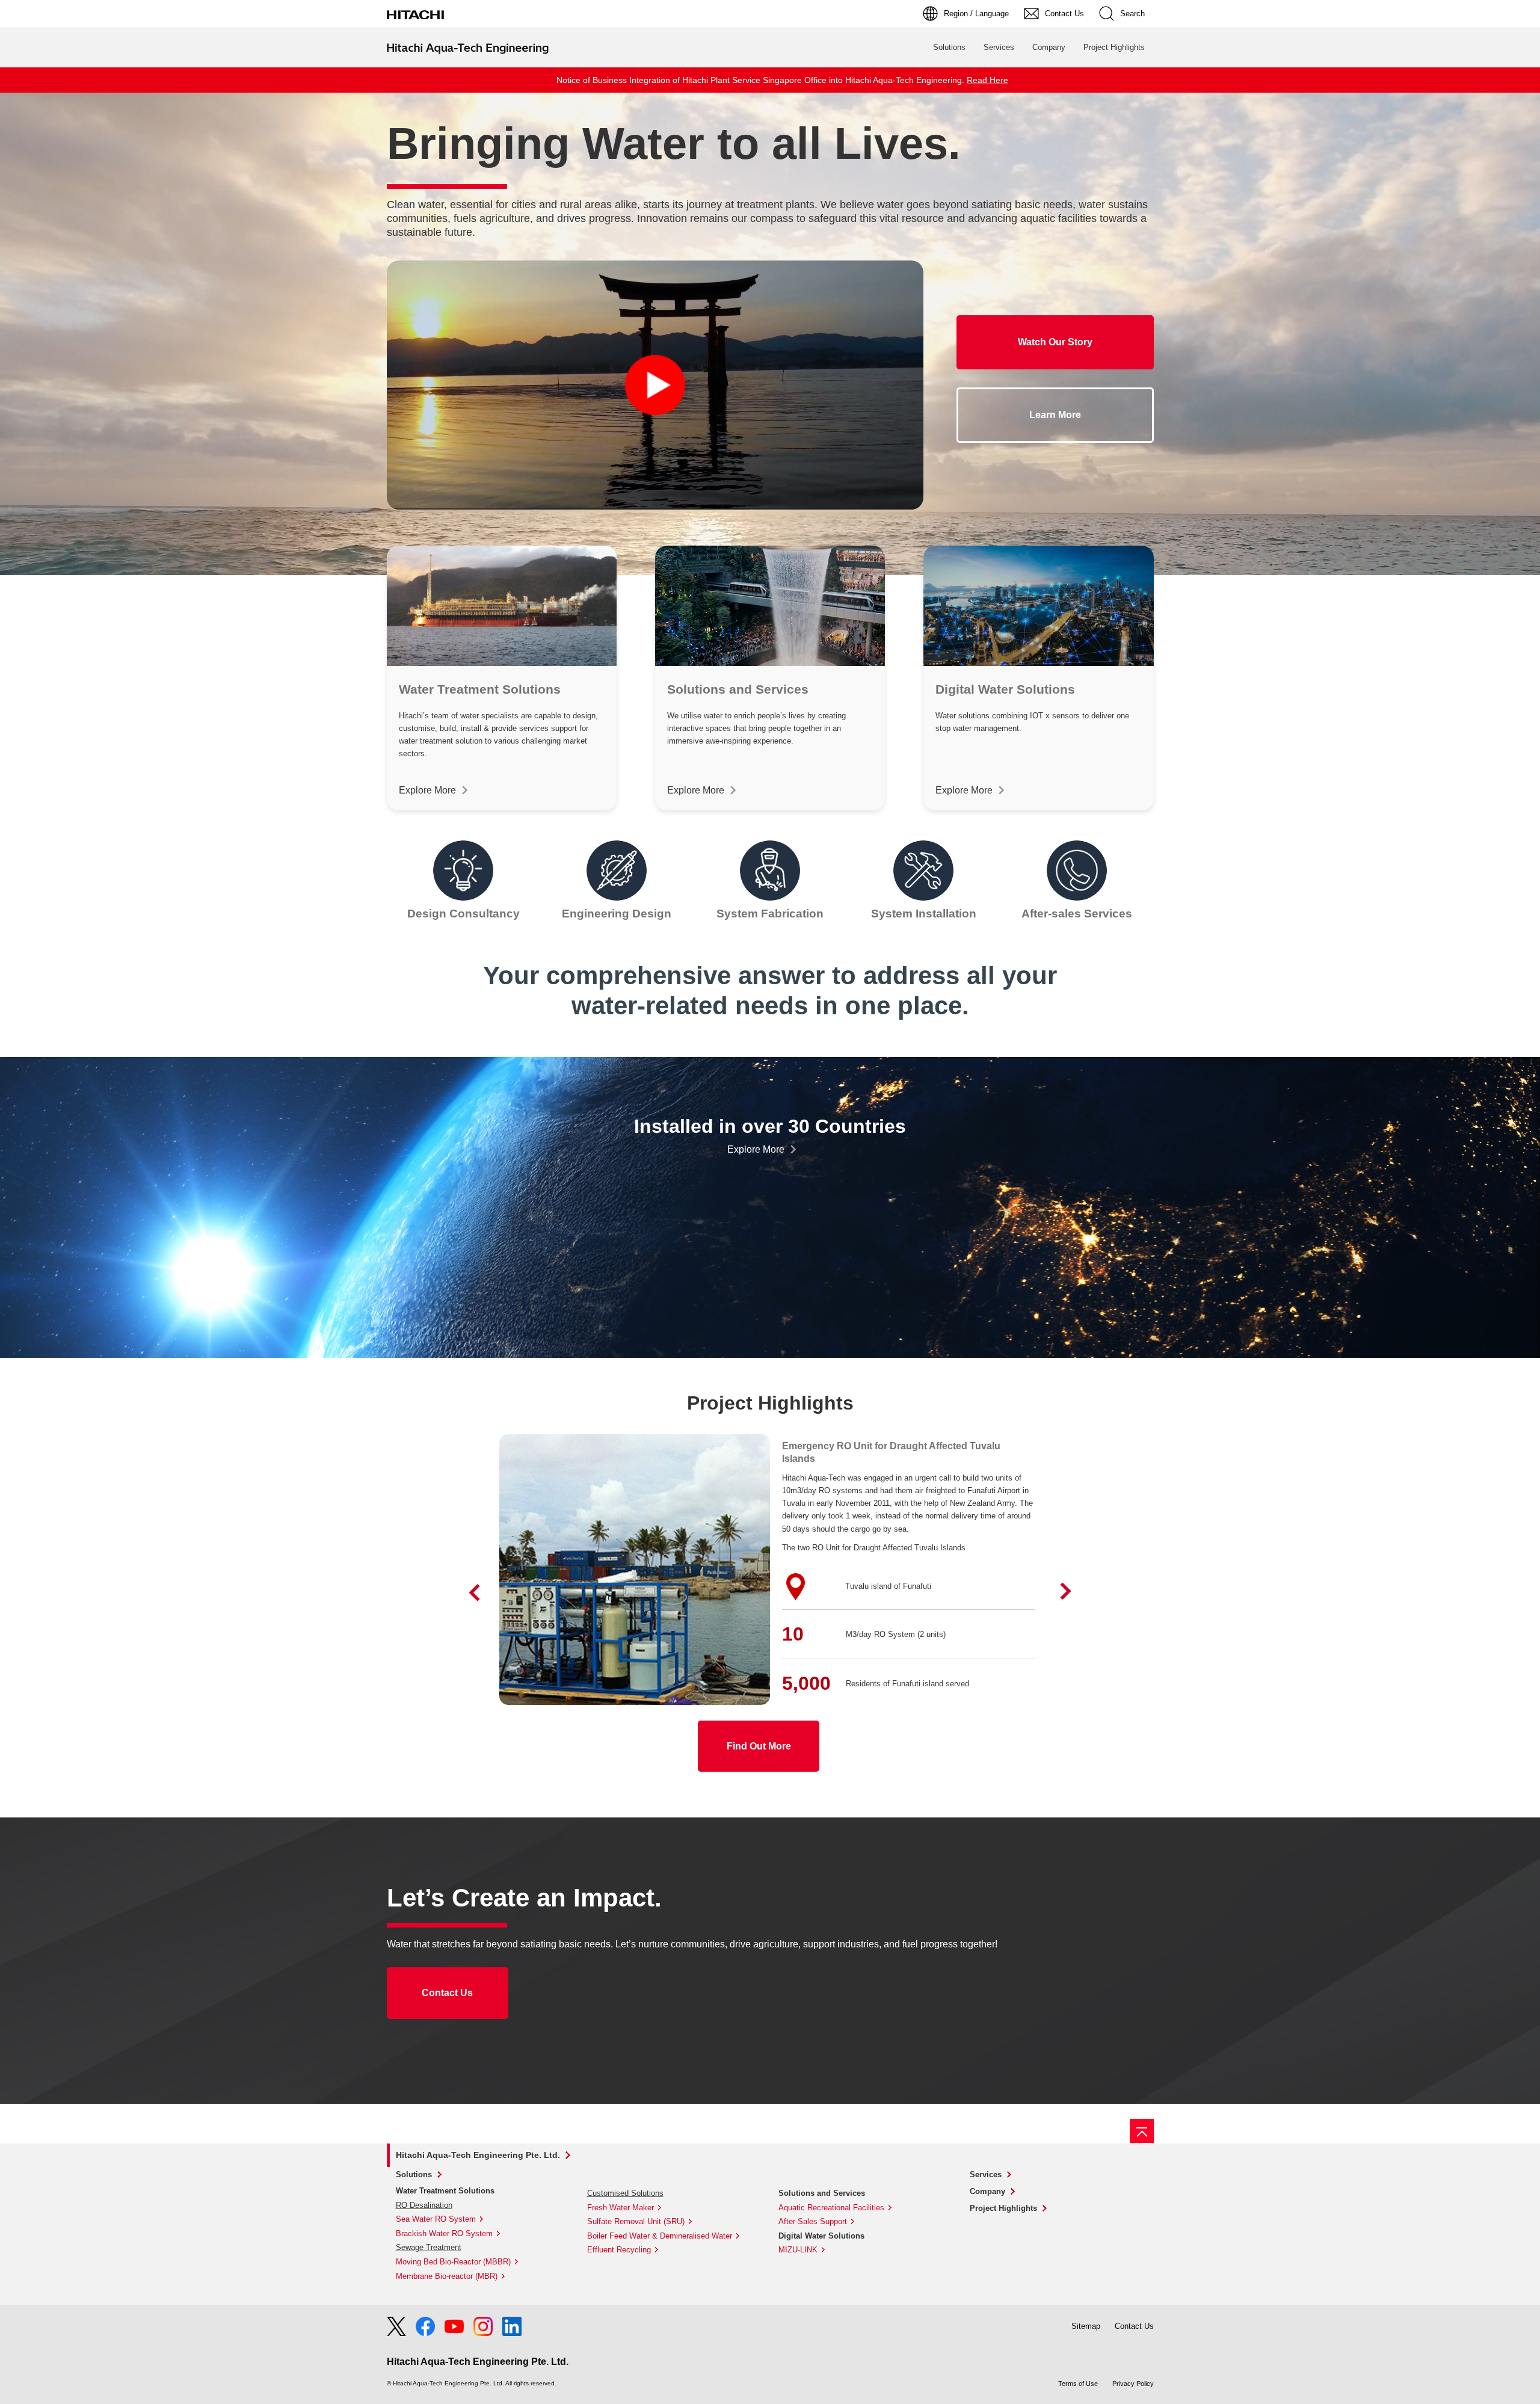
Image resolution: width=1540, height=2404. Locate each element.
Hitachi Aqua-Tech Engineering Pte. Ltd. (478, 2155)
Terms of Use (1078, 2384)
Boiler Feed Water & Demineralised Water (660, 2236)
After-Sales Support (813, 2221)
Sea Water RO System (436, 2219)
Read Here (987, 80)
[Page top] (1142, 2131)
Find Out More (759, 1746)
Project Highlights (1114, 47)
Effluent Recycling (619, 2250)
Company (1049, 47)
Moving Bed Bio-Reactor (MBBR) (453, 2262)
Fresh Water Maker (621, 2208)
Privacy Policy (1133, 2384)
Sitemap (1086, 2326)
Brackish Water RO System (444, 2233)
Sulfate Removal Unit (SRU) (636, 2221)
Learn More (1055, 415)
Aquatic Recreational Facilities (831, 2208)
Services (999, 47)
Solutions (949, 47)
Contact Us (447, 1993)
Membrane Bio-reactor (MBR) (447, 2276)
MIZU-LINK (798, 2250)
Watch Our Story (1055, 342)
